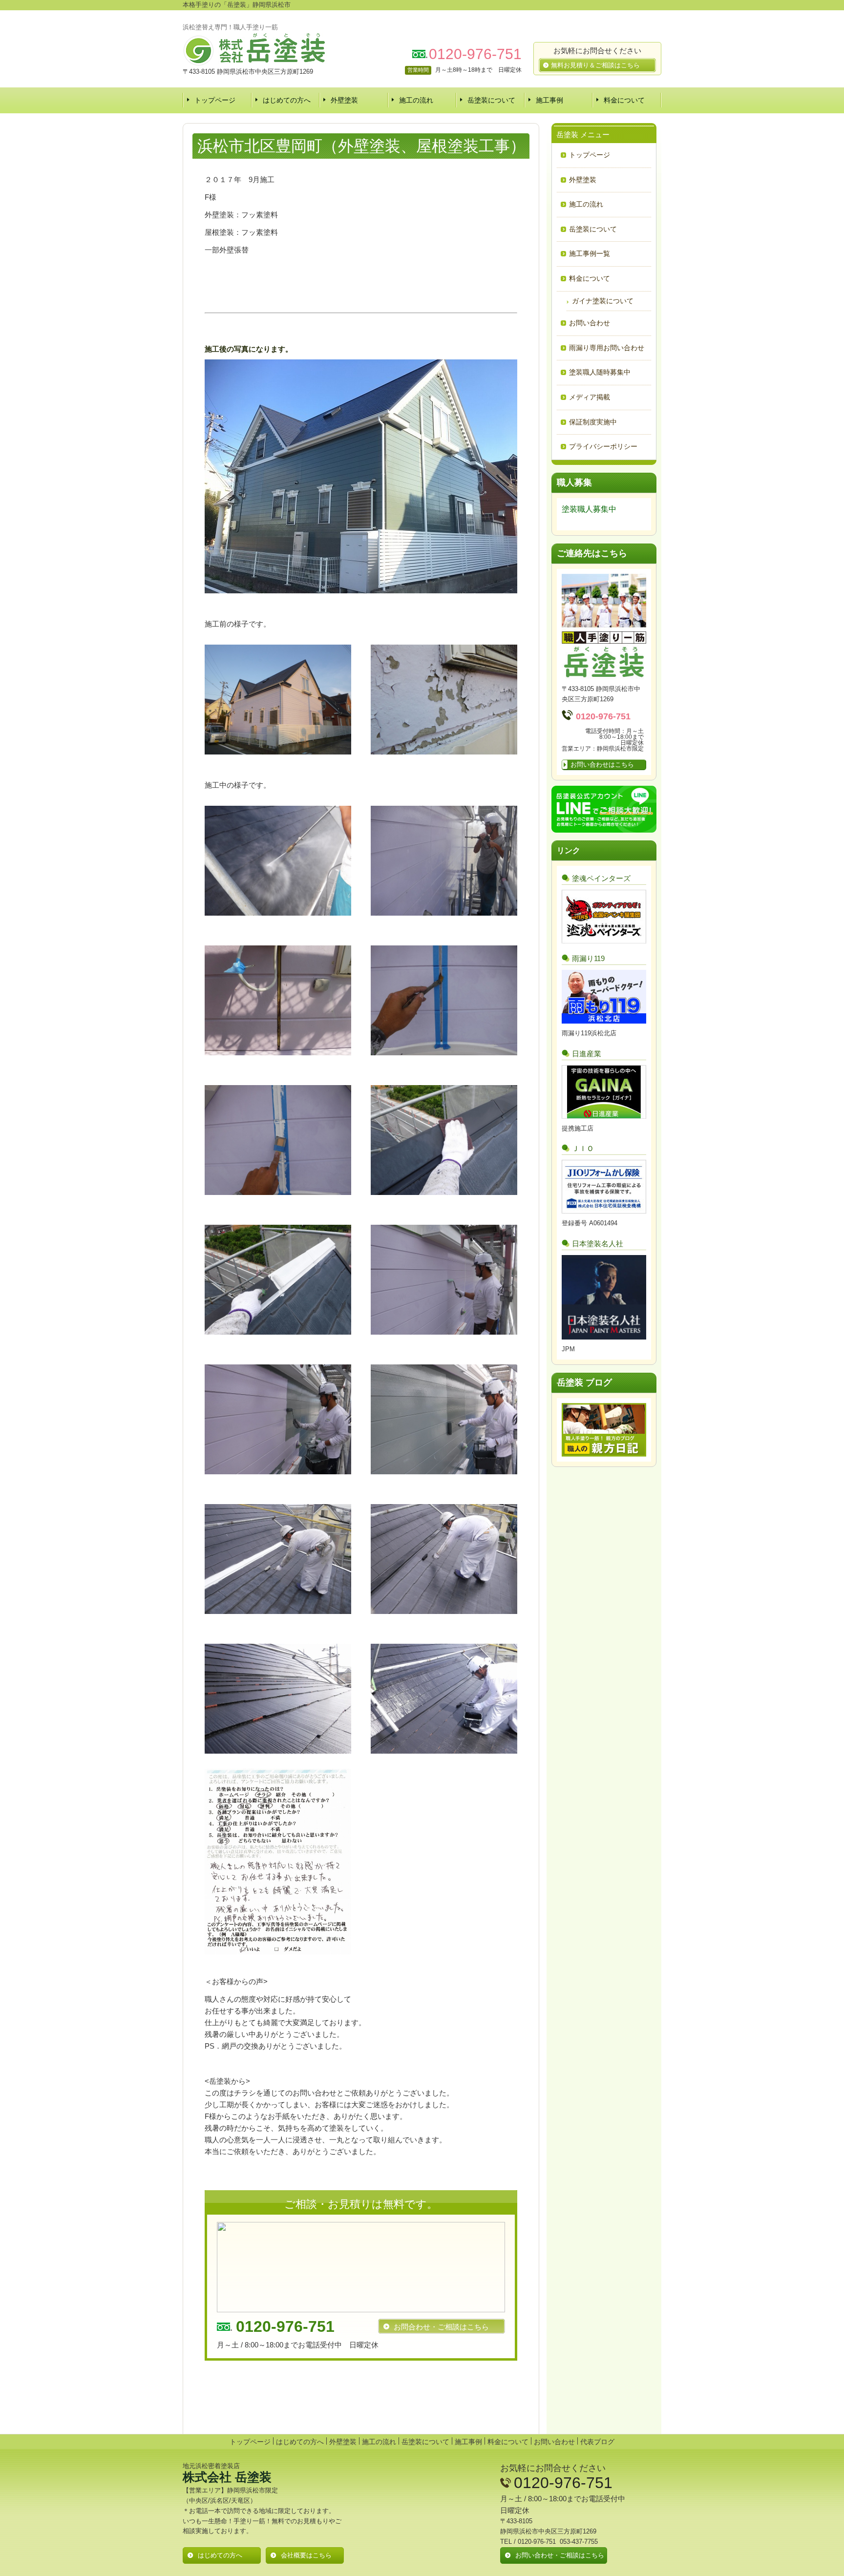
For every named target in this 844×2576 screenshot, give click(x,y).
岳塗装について (491, 100)
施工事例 (549, 100)
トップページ (215, 100)
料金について (624, 100)
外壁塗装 (344, 100)
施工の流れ (416, 100)
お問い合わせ (554, 2442)
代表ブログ (597, 2442)
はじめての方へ (287, 100)
